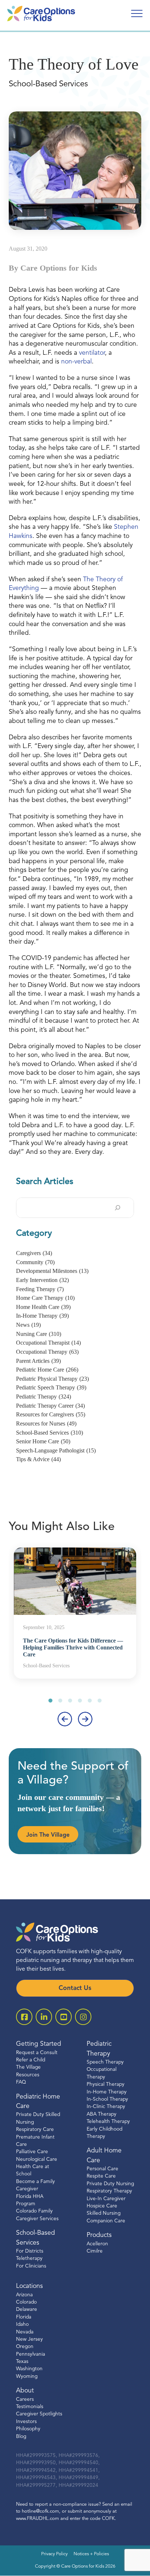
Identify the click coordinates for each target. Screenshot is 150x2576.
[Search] (118, 1208)
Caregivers (34, 1253)
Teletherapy (29, 2259)
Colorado (26, 2302)
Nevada (25, 2332)
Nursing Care (39, 1334)
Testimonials (30, 2407)
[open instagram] (83, 2017)
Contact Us (75, 1988)
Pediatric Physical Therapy (52, 1379)
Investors (26, 2422)
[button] (50, 1701)
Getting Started (39, 2044)
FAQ (21, 2083)
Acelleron (97, 2244)
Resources (28, 2075)
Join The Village (48, 1835)
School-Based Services (50, 1433)
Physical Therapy (106, 2085)
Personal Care (102, 2169)
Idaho (22, 2325)
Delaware (27, 2310)
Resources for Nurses (46, 1423)
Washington (29, 2369)
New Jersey (29, 2339)
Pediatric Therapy (44, 1397)
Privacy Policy (54, 2555)
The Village (28, 2068)
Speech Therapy (105, 2062)
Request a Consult (37, 2053)
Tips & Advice (38, 1459)
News (28, 1325)
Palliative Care (32, 2152)
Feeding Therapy (40, 1289)
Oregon (25, 2347)
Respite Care (101, 2177)
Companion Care (106, 2221)
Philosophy (28, 2429)
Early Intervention (42, 1280)
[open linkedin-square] (44, 2017)
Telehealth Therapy (108, 2122)
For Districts (30, 2251)
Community (35, 1262)
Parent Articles (38, 1361)
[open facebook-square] (24, 2017)
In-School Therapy (107, 2099)
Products (99, 2236)
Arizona (24, 2295)
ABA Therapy (102, 2114)
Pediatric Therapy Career (50, 1406)
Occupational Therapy (47, 1352)
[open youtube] (64, 2017)
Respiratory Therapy (109, 2192)
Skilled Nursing (104, 2214)
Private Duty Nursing (110, 2184)
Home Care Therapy (45, 1298)
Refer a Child (31, 2060)
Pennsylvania (31, 2354)
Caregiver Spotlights (39, 2414)
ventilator (92, 353)
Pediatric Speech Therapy (51, 1387)
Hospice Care (102, 2207)
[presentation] (65, 1719)
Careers (25, 2400)
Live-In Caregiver (106, 2199)
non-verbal (76, 362)
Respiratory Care (35, 2130)
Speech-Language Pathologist (56, 1450)
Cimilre (95, 2251)
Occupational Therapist (48, 1343)
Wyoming (27, 2377)
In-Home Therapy (42, 1316)
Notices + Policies (91, 2555)
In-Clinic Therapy (106, 2107)
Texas (22, 2362)
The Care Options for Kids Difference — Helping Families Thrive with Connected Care (73, 1647)
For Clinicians (31, 2266)
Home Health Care (43, 1307)
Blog (21, 2437)
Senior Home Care (43, 1441)
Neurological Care (37, 2160)
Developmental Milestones (52, 1271)
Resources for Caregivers (51, 1414)
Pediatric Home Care (47, 1370)
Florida (24, 2317)
